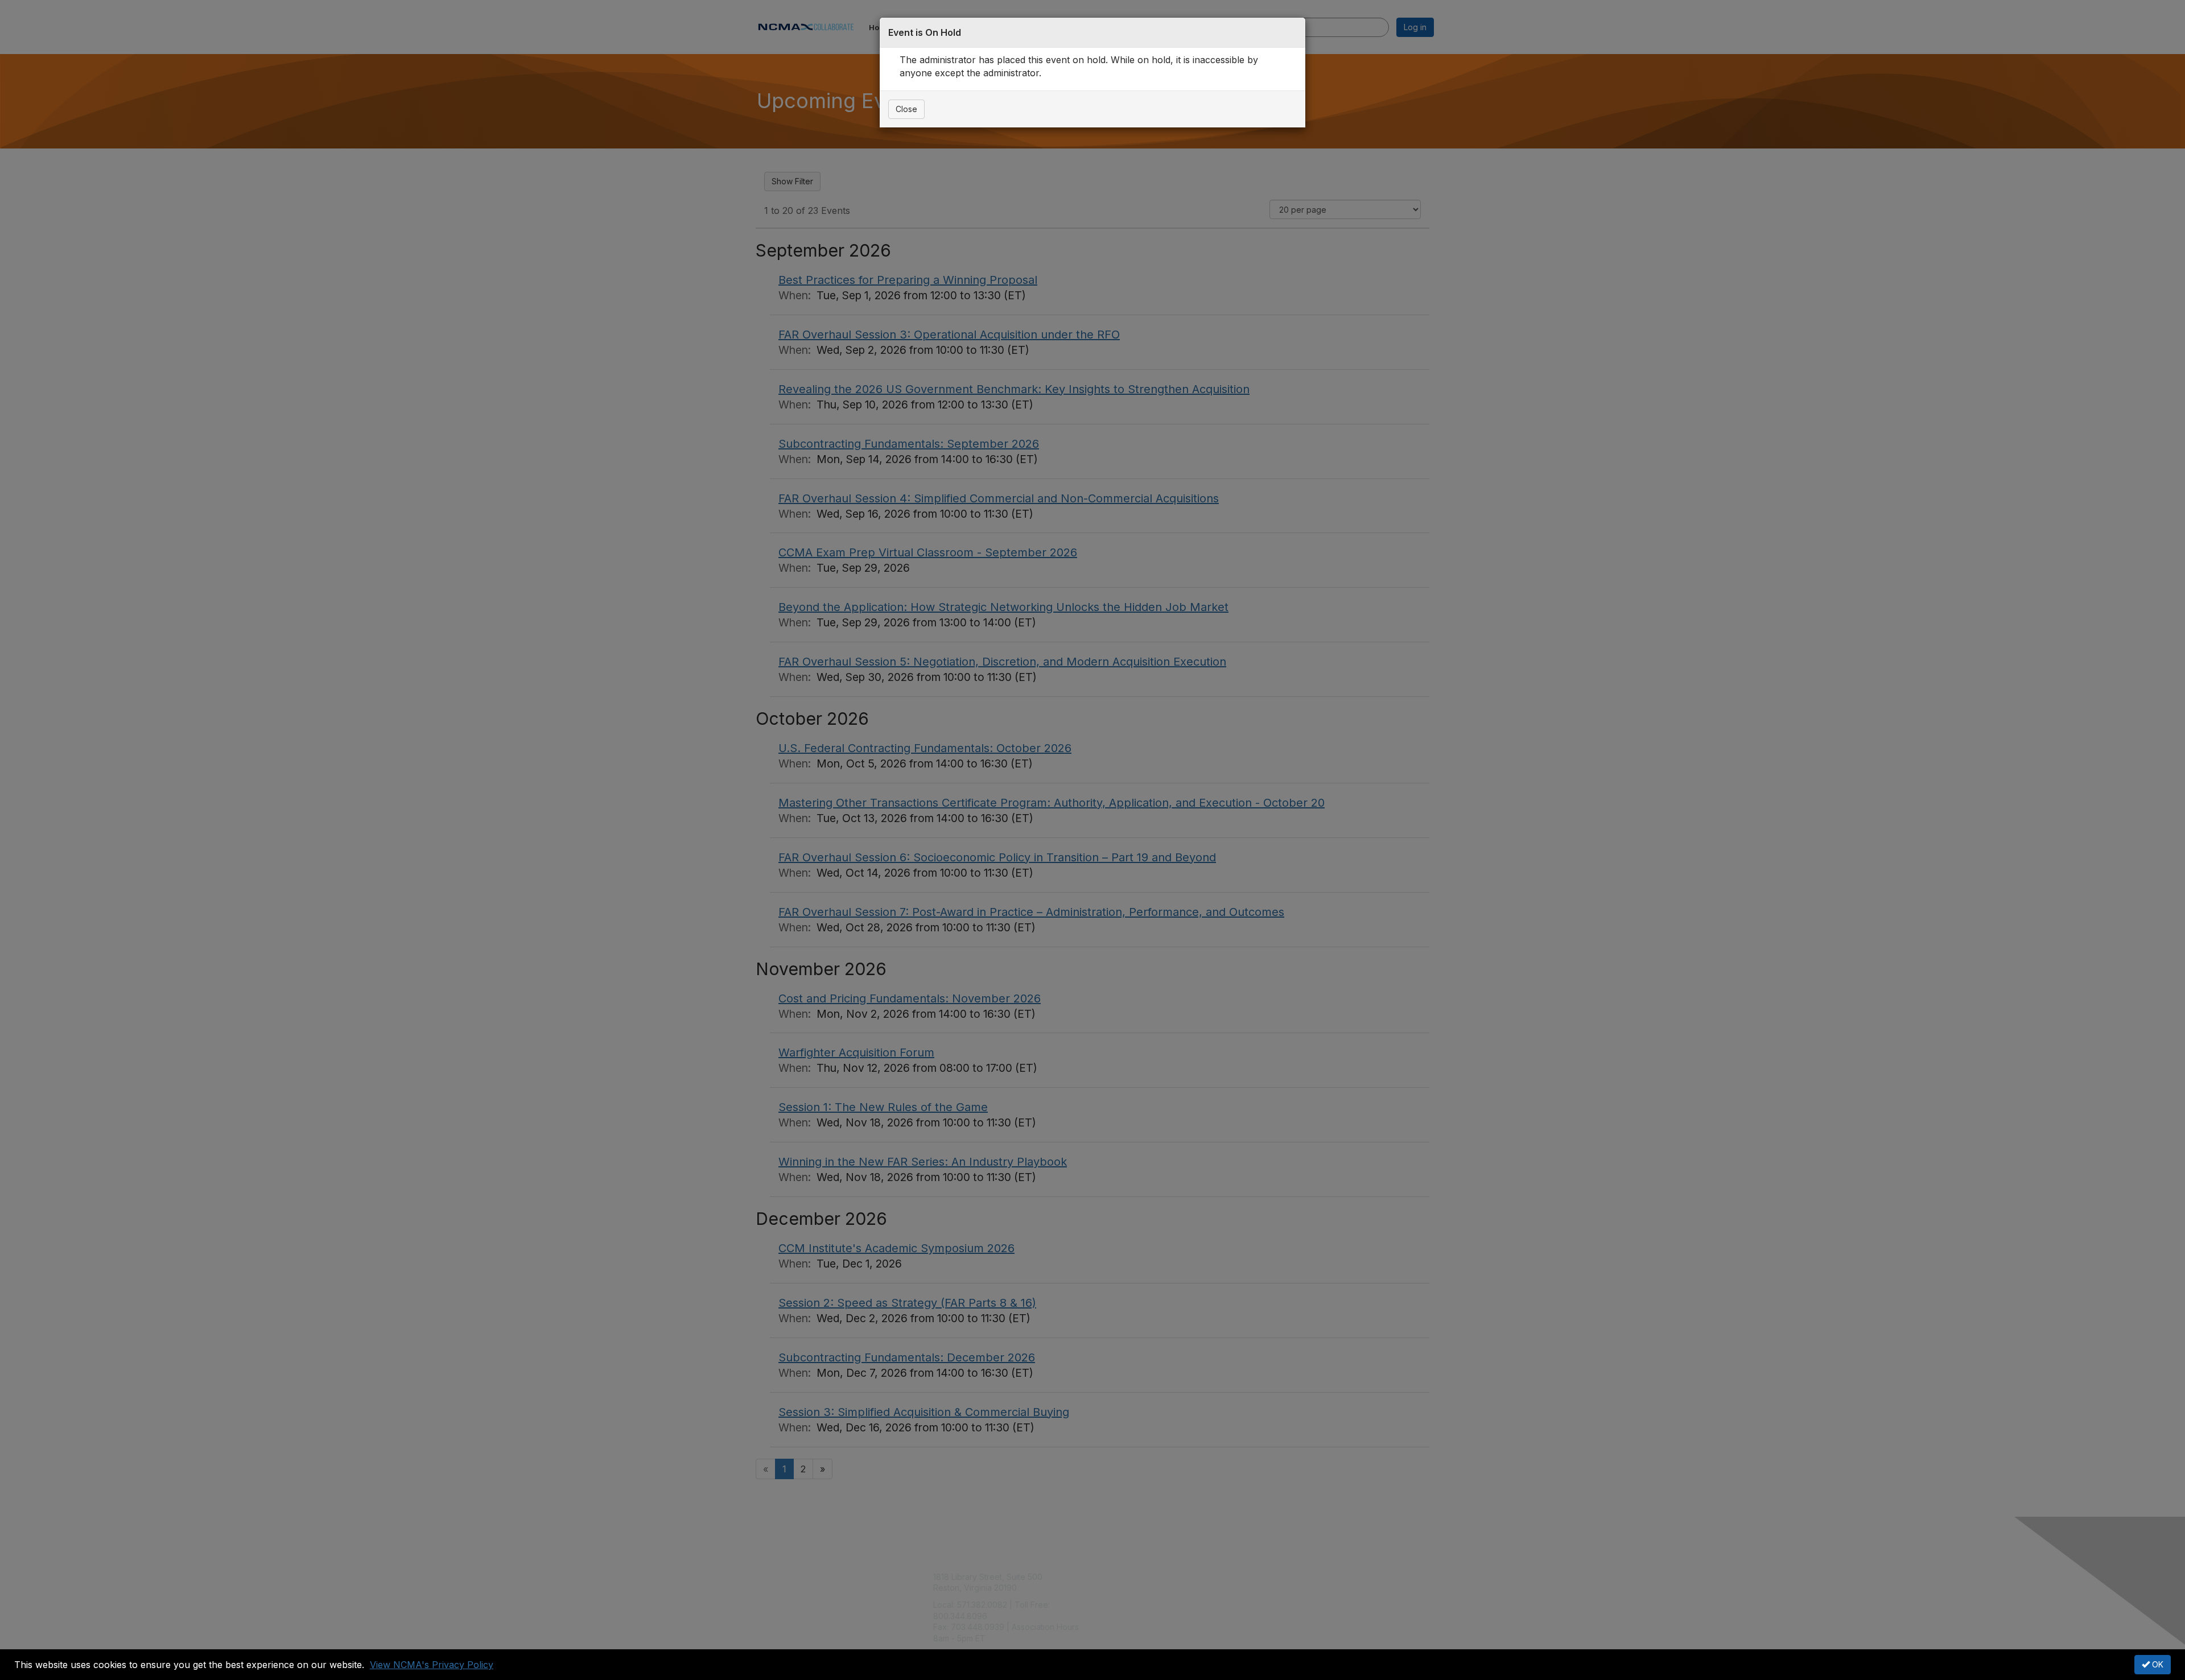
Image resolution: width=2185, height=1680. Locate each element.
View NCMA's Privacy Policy (432, 1665)
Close (906, 109)
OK (2157, 1664)
